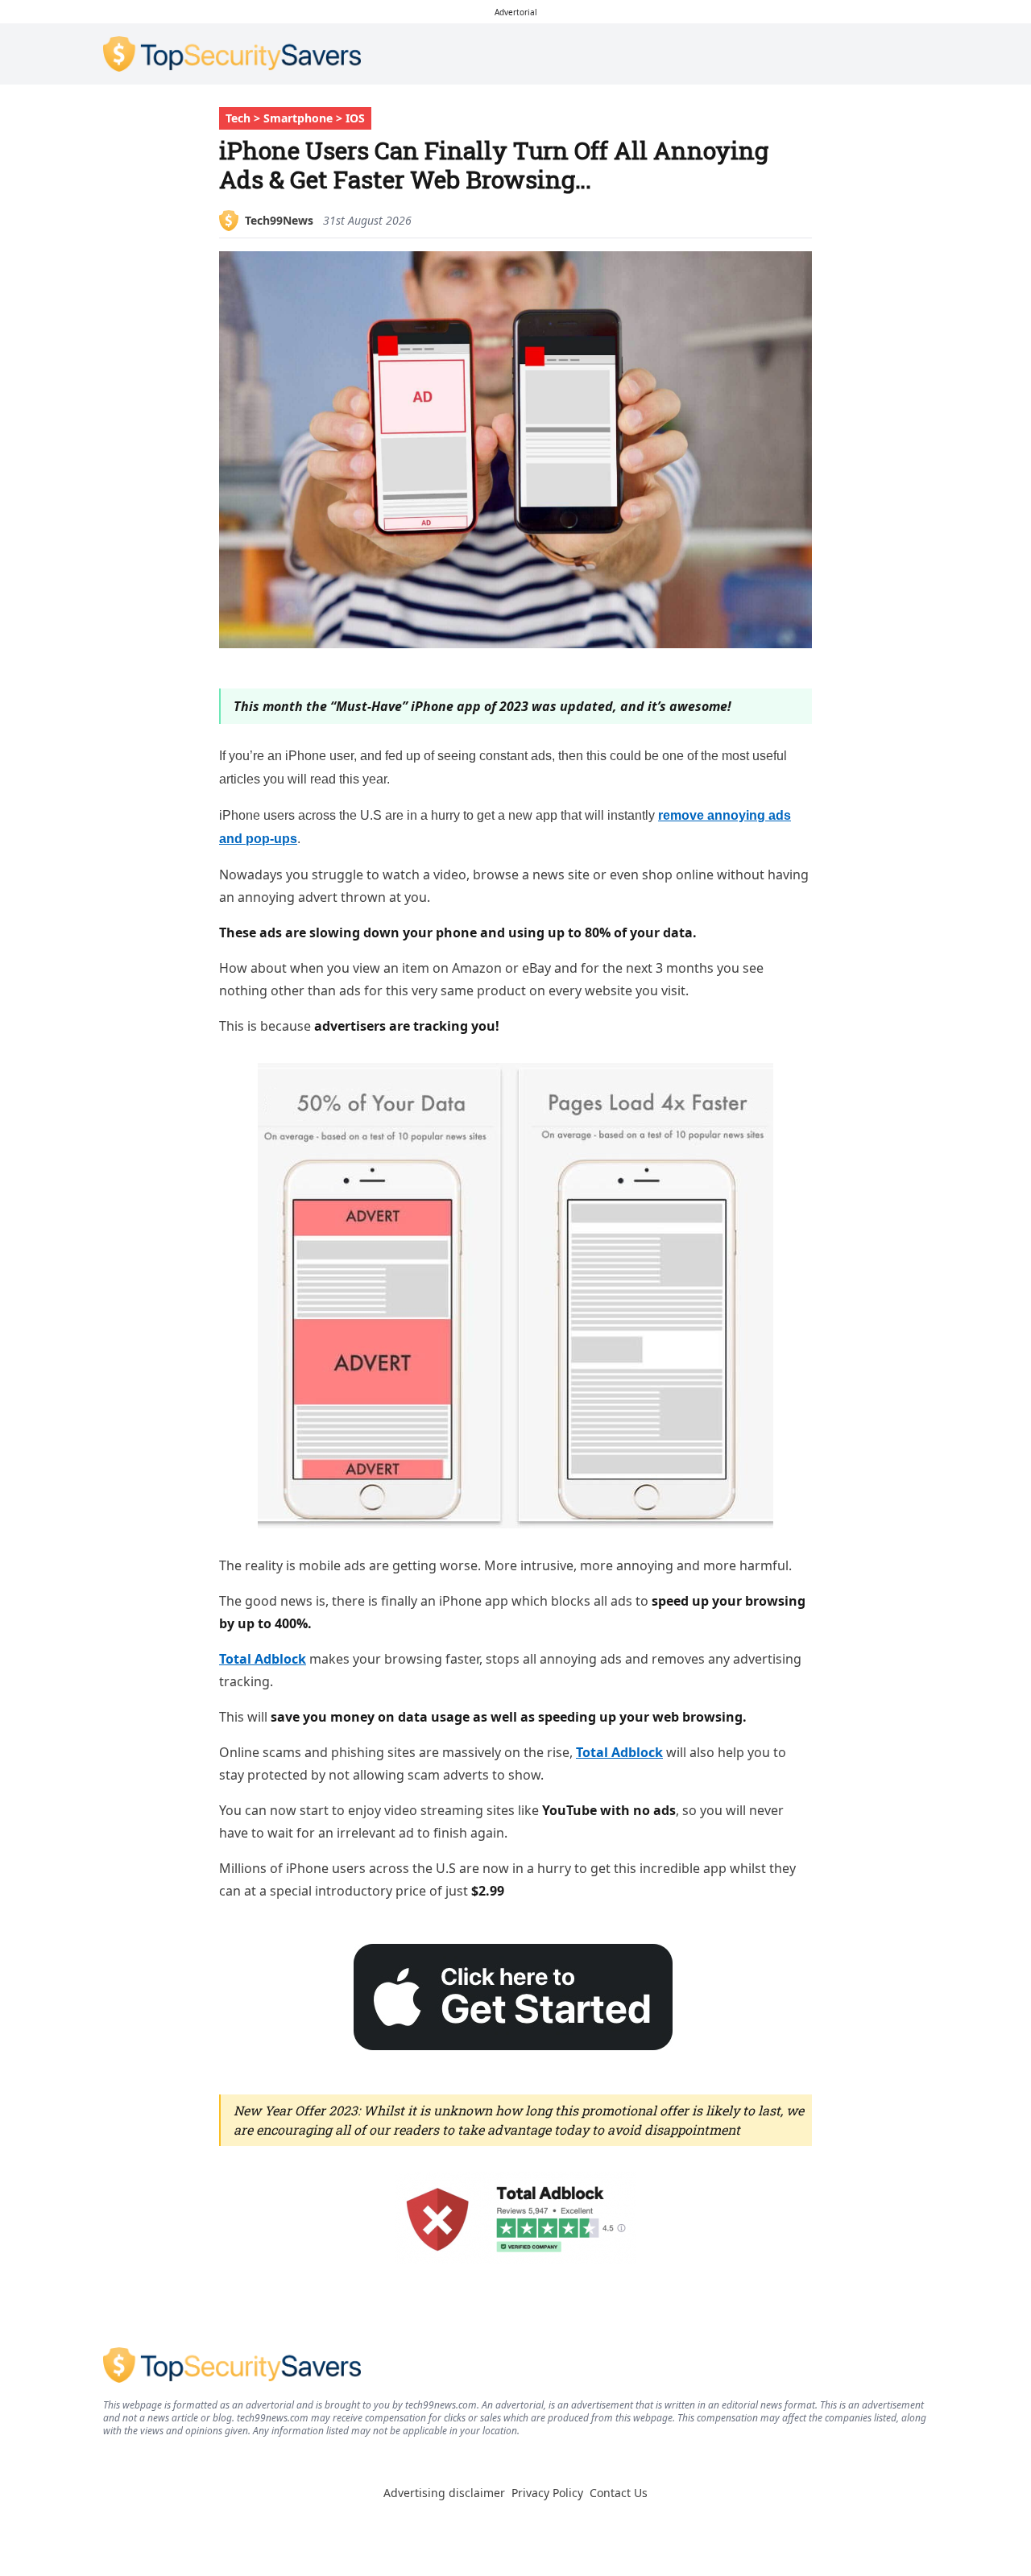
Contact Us (619, 2493)
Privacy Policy (547, 2493)
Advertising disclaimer (444, 2493)
